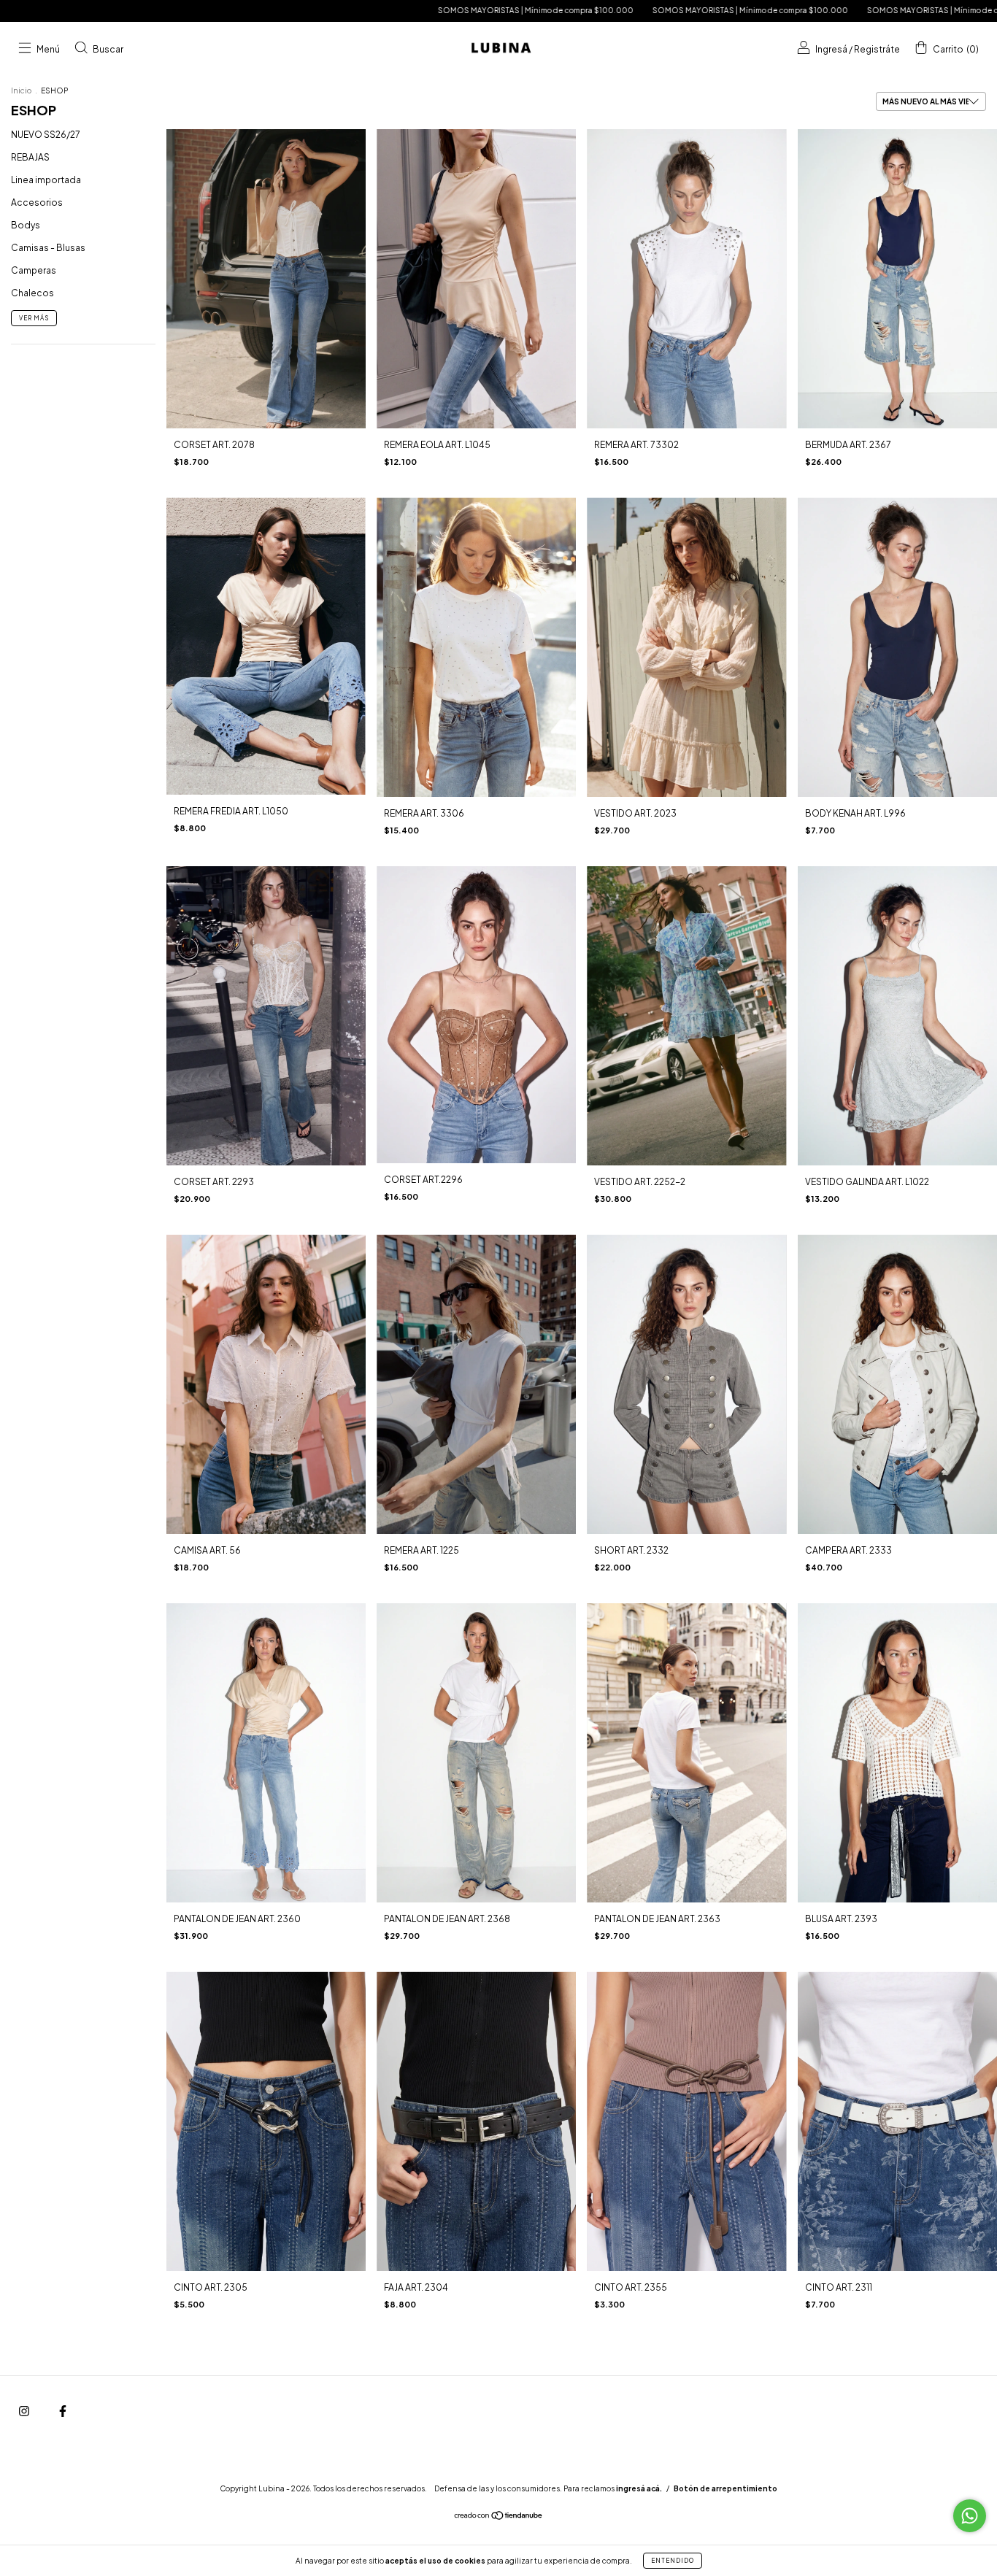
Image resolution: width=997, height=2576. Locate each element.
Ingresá (831, 49)
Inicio (21, 90)
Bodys (26, 225)
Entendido (673, 2561)
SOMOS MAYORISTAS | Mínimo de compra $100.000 (340, 10)
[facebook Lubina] (63, 2411)
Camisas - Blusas (48, 248)
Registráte (877, 49)
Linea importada (46, 180)
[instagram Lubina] (25, 2411)
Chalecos (32, 293)
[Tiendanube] (499, 2517)
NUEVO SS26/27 (46, 135)
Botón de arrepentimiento (725, 2488)
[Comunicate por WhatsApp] (970, 2516)
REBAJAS (30, 157)
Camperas (34, 270)
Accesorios (37, 203)
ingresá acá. (639, 2488)
